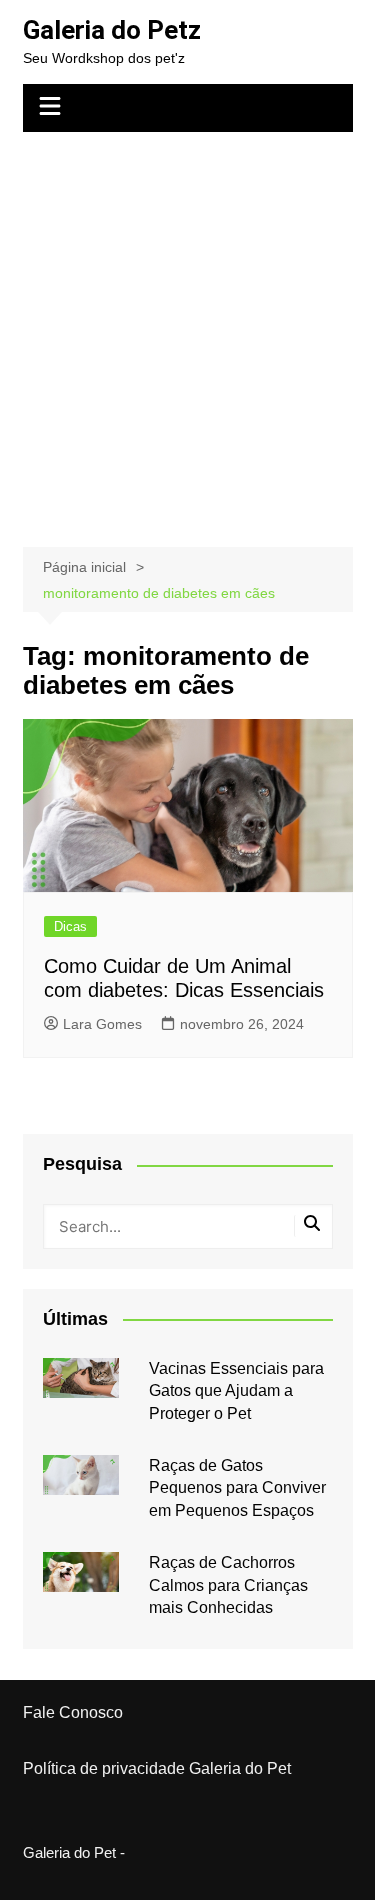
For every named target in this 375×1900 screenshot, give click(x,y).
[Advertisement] (187, 329)
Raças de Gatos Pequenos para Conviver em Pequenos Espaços (237, 1488)
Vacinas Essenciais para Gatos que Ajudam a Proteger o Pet (236, 1391)
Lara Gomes (102, 1024)
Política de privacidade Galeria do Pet (157, 1768)
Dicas (70, 926)
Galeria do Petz (112, 30)
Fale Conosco (73, 1712)
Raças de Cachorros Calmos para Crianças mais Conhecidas (228, 1585)
